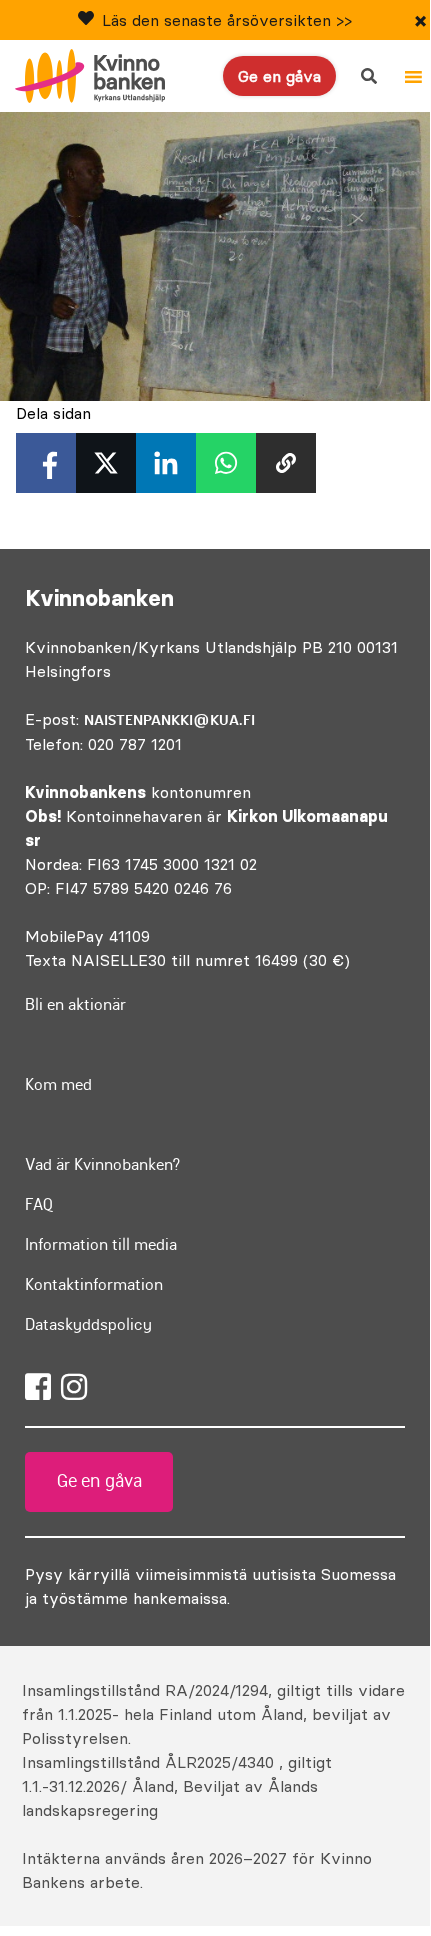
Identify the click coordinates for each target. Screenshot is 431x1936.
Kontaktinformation (94, 1284)
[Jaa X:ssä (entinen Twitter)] (106, 463)
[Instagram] (74, 1387)
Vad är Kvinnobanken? (102, 1164)
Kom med (58, 1084)
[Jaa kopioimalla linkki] (286, 463)
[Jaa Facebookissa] (46, 463)
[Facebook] (38, 1387)
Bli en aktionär (75, 1004)
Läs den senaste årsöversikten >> (227, 20)
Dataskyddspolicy (88, 1324)
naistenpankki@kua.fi (169, 720)
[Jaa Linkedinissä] (166, 463)
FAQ (39, 1204)
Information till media (101, 1244)
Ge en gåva (279, 76)
